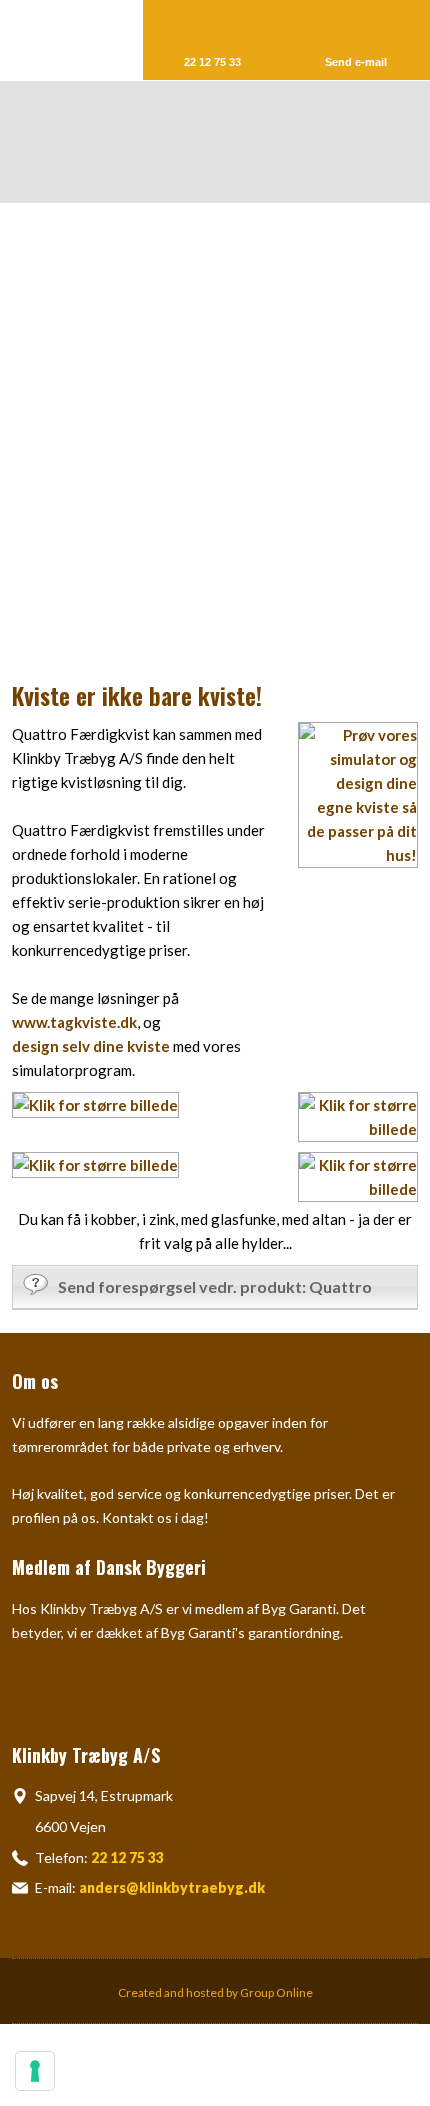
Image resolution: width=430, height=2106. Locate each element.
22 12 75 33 (127, 1857)
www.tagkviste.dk (74, 1022)
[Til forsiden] (227, 142)
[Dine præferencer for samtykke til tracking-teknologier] (35, 2071)
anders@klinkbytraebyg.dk (172, 1887)
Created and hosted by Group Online (215, 1992)
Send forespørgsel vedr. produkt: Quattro (215, 1286)
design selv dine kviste (91, 1046)
